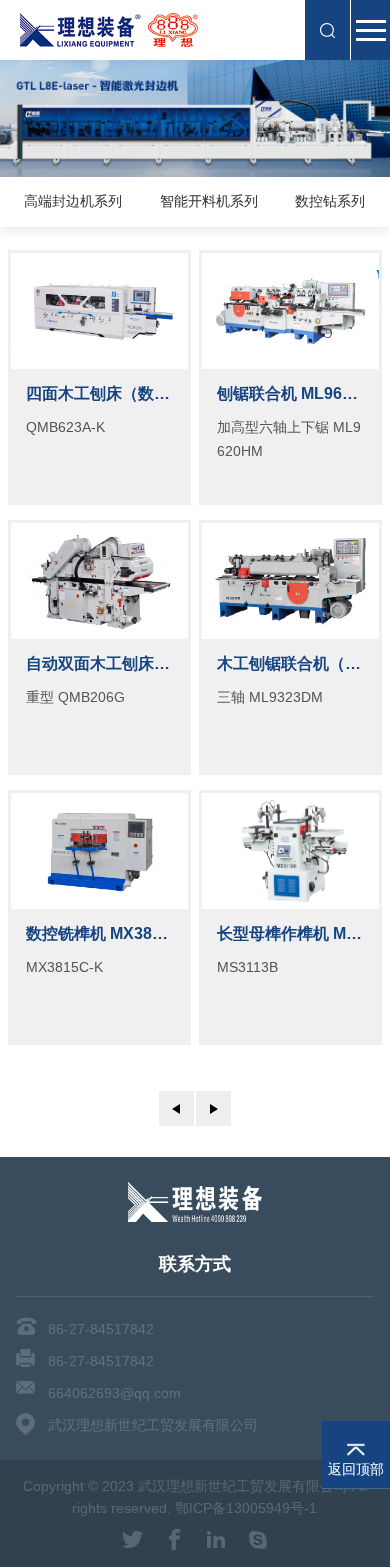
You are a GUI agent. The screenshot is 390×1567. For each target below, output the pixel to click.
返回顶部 (356, 1469)
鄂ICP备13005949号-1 (246, 1508)
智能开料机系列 (209, 201)
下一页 (213, 1108)
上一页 (176, 1108)
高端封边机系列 (73, 201)
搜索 (327, 30)
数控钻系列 (330, 201)
